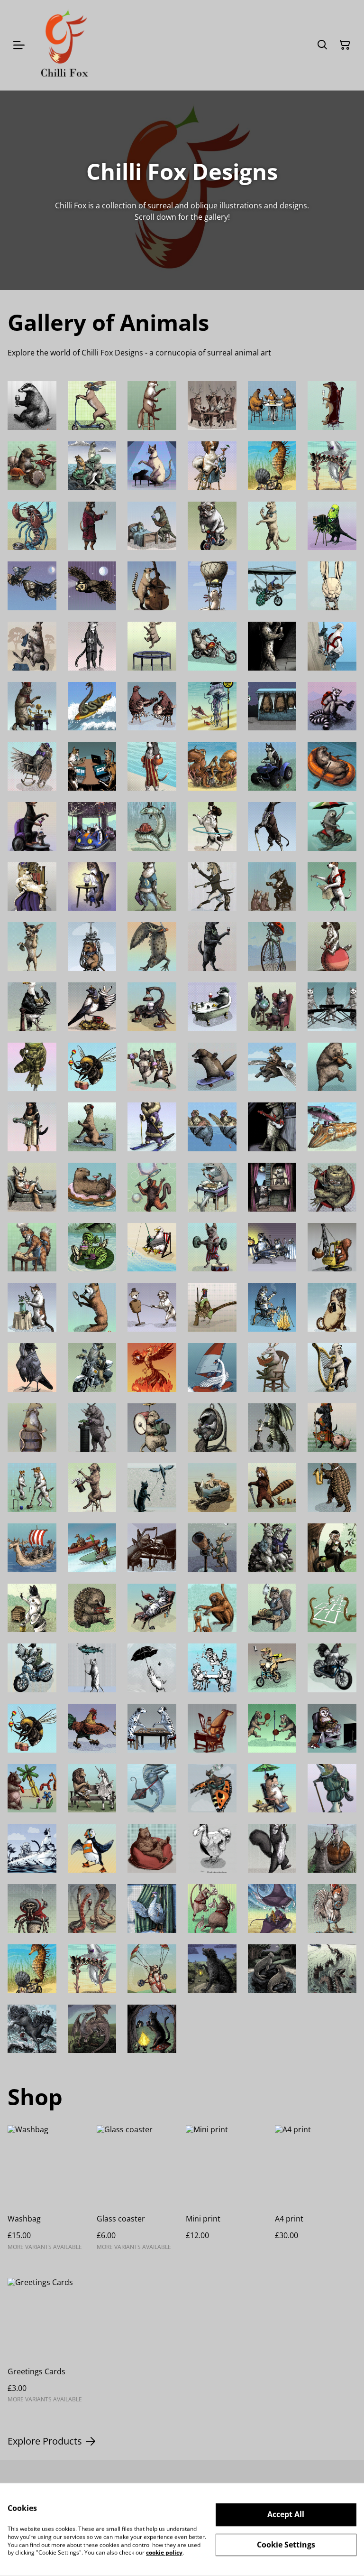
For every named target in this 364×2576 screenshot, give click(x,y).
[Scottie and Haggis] (332, 1428)
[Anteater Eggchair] (212, 1428)
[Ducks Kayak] (92, 1548)
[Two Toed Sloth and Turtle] (332, 826)
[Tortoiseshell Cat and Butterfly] (212, 1788)
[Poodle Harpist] (332, 1367)
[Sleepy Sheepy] (152, 887)
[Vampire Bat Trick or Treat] (272, 1247)
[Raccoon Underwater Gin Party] (212, 1668)
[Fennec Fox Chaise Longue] (32, 1187)
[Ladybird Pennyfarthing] (272, 947)
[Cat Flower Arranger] (32, 1307)
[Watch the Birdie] (332, 526)
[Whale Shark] (152, 1788)
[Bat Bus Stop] (272, 706)
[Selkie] (272, 1969)
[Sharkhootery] (92, 1969)
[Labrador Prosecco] (272, 526)
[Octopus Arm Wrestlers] (212, 766)
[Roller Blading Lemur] (332, 706)
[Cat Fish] (92, 466)
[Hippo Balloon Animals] (32, 1788)
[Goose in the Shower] (152, 1909)
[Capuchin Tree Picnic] (332, 1548)
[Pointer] (332, 887)
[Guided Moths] (32, 586)
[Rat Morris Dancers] (212, 1909)
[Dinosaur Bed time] (152, 526)
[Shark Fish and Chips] (212, 1187)
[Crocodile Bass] (272, 1127)
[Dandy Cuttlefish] (332, 1127)
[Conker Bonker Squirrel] (332, 1247)
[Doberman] (32, 826)
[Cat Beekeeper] (32, 1608)
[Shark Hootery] (332, 466)
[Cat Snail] (332, 1848)
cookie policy (164, 2553)
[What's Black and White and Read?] (152, 1608)
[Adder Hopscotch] (332, 1608)
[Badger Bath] (212, 1007)
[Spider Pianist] (152, 1548)
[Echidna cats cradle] (92, 1608)
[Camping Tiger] (272, 1307)
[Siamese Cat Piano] (152, 466)
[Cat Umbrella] (152, 1668)
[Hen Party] (272, 406)
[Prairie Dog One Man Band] (152, 1428)
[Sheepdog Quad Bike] (272, 766)
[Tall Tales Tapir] (272, 887)
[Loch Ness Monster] (332, 1969)
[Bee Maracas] (92, 1067)
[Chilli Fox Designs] (64, 45)
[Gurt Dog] (212, 1969)
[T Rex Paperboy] (272, 1668)
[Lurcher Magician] (92, 1488)
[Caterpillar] (92, 1247)
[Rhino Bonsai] (92, 1428)
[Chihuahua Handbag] (32, 947)
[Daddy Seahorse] (272, 466)
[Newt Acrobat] (152, 947)
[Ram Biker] (212, 646)
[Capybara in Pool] (92, 1187)
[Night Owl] (332, 1728)
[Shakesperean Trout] (332, 1788)
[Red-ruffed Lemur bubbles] (152, 1187)
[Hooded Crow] (32, 1367)
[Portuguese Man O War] (212, 706)
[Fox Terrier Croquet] (32, 1488)
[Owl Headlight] (92, 586)
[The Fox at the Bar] (152, 406)
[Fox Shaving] (92, 1307)
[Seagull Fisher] (152, 1247)
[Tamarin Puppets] (212, 1608)
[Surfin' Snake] (92, 706)
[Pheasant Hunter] (212, 1307)
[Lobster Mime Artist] (32, 526)
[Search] (322, 45)
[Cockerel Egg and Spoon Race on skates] (92, 1728)
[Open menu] (19, 45)
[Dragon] (92, 2029)
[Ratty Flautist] (32, 1428)
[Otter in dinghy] (332, 766)
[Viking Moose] (32, 1548)
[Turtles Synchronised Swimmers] (212, 1127)
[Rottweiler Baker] (32, 1127)
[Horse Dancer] (212, 887)
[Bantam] (332, 1668)
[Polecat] (152, 1127)
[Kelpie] (32, 2029)
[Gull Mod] (32, 1668)
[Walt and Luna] (272, 1007)
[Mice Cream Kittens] (152, 1067)
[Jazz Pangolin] (332, 1488)
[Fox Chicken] (332, 1909)
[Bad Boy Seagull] (32, 1007)
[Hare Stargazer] (212, 1548)
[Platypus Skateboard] (212, 1067)
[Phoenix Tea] (152, 1367)
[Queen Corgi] (32, 887)
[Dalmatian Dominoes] (152, 1728)
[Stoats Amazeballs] (92, 887)
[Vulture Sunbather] (212, 1488)
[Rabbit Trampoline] (152, 646)
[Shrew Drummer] (32, 466)
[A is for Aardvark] (272, 1367)
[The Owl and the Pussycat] (32, 1848)
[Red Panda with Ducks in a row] (272, 1488)
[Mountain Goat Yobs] (272, 1548)
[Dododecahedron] (212, 1848)
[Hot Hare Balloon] (332, 586)
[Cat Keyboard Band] (332, 1007)
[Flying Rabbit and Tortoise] (272, 1067)
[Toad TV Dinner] (332, 1187)
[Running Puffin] (92, 1848)
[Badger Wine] (32, 406)
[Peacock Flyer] (272, 586)
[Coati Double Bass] (152, 586)
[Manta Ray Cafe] (272, 1909)
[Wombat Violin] (332, 1067)
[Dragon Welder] (272, 1428)
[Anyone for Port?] (212, 947)
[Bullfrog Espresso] (32, 1067)
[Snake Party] (92, 1909)
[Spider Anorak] (32, 1909)
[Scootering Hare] (92, 406)
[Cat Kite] (152, 1488)
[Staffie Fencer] (152, 1307)
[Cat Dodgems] (92, 826)
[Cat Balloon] (92, 1668)
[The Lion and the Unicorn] (92, 1788)
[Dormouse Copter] (92, 947)
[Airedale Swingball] (272, 1728)
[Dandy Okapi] (272, 826)
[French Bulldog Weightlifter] (212, 1247)
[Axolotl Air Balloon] (212, 586)
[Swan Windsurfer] (212, 1367)
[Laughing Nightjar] (32, 766)
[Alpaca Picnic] (92, 1127)
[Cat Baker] (32, 1247)
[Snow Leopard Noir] (272, 646)
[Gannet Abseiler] (332, 646)
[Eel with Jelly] (152, 826)
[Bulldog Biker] (212, 526)
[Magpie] (92, 1007)
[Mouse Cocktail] (272, 1788)
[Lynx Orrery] (32, 706)
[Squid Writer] (212, 1728)
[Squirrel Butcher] (272, 1608)
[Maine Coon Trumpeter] (272, 1848)
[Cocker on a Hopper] (332, 947)
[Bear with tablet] (152, 1848)
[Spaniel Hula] (212, 826)
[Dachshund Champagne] (332, 406)
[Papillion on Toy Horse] (212, 466)
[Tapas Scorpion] (152, 1007)
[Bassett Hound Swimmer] (152, 766)
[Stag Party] (212, 406)
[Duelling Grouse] (152, 706)
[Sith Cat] (152, 2029)
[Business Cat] (92, 646)
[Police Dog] (92, 1367)
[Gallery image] (152, 1969)
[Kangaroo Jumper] (32, 646)
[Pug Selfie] (332, 1307)
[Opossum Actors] (272, 1187)
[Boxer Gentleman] (92, 526)
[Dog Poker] (92, 766)
